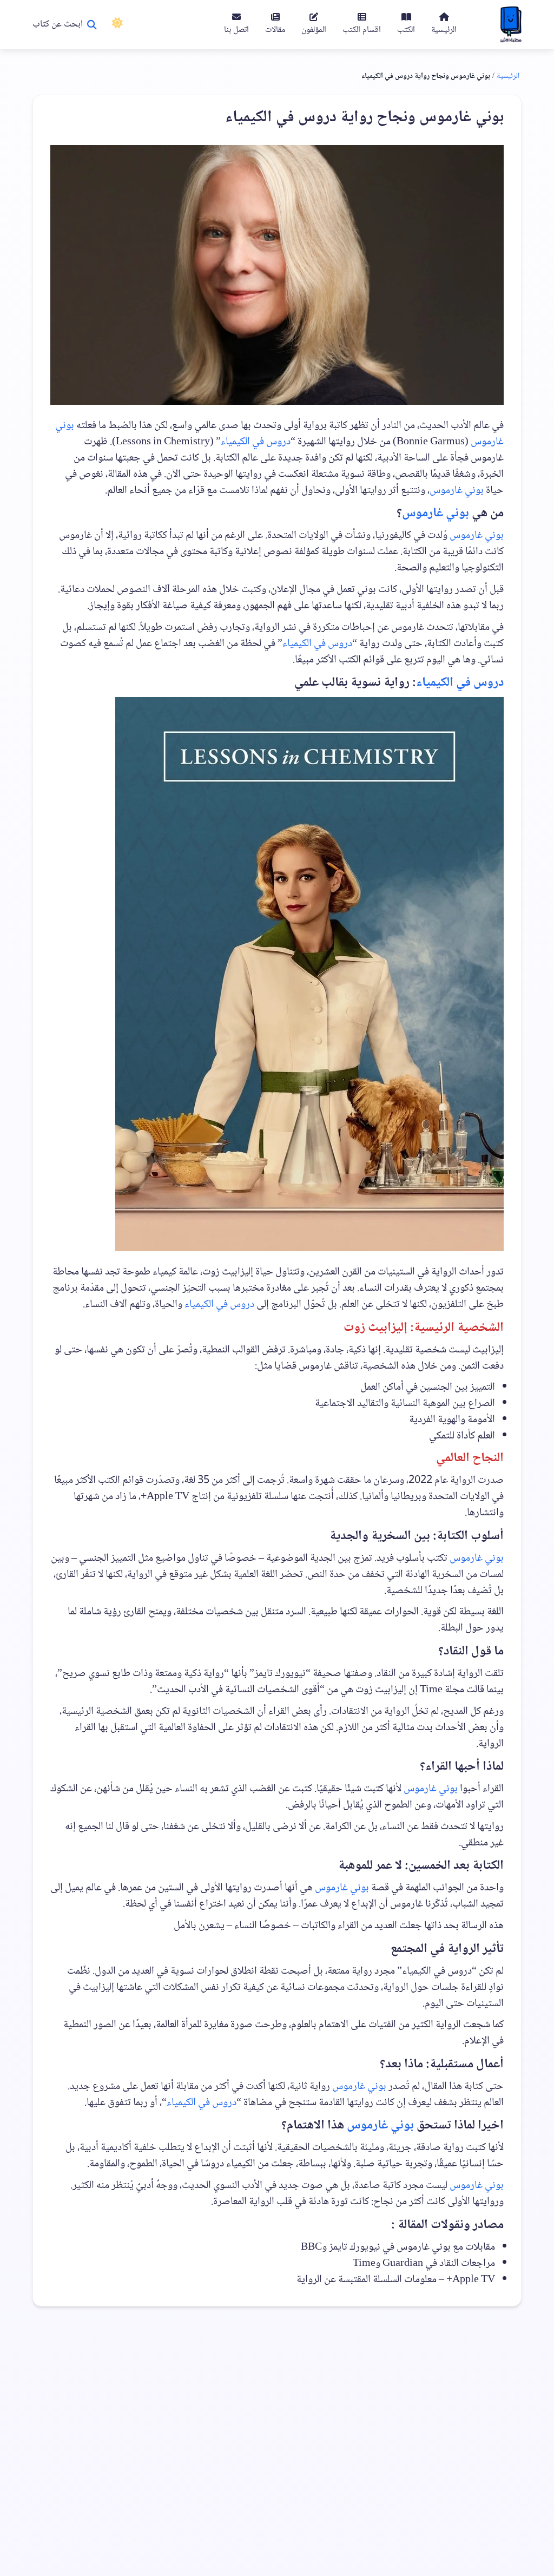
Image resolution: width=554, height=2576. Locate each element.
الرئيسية (508, 76)
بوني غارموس (457, 491)
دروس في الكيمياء (256, 442)
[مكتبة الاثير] (511, 25)
